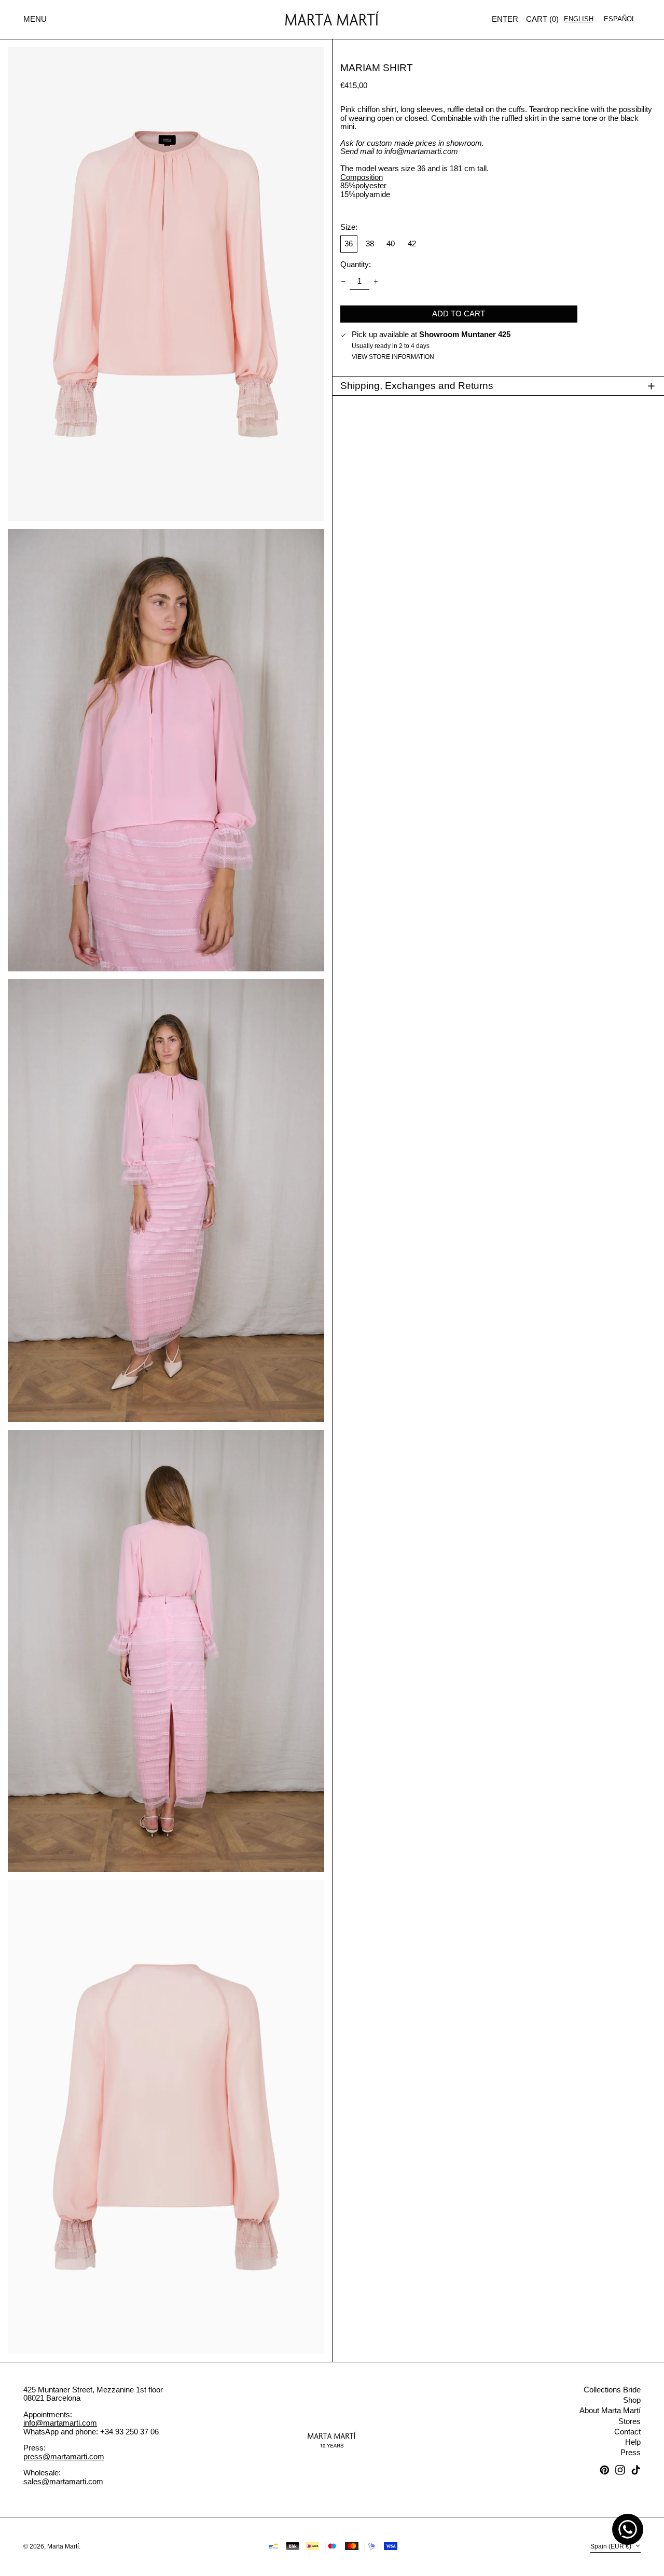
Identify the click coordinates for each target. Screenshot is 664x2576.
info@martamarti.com (60, 2423)
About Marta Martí (610, 2410)
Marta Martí (63, 2546)
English (579, 19)
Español (620, 19)
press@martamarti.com (64, 2456)
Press (631, 2452)
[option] (620, 19)
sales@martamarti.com (63, 2481)
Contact (627, 2432)
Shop (632, 2400)
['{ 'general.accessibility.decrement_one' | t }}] (343, 281)
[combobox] (579, 19)
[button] (542, 20)
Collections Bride (612, 2390)
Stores (630, 2421)
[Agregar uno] (376, 281)
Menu (35, 19)
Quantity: (356, 264)
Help (633, 2442)
